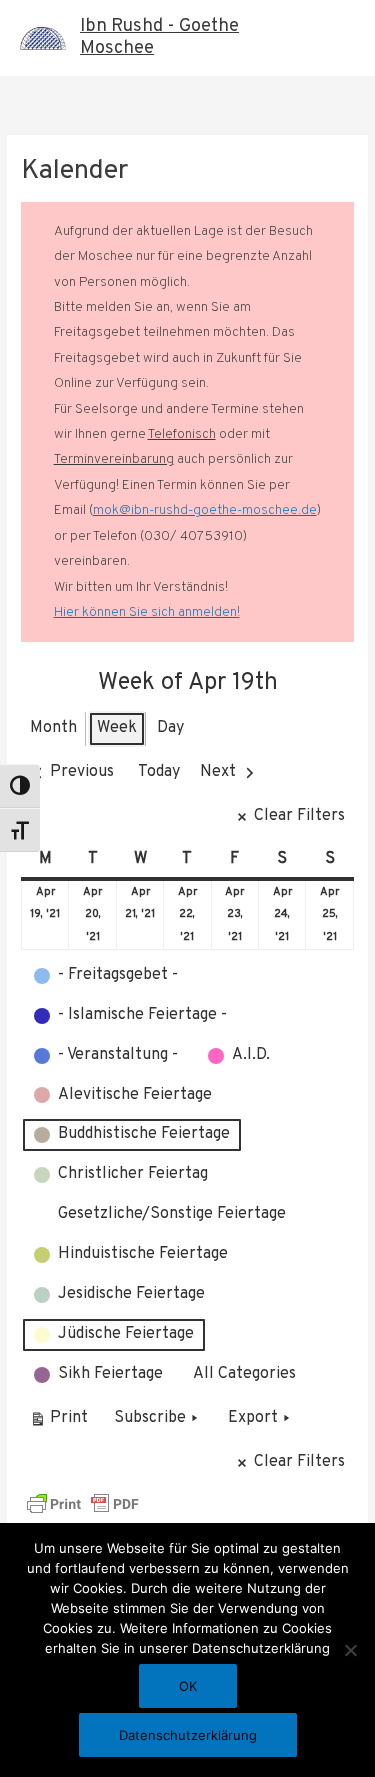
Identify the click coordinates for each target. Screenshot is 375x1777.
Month (53, 728)
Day (170, 728)
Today (159, 772)
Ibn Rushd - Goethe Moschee (159, 37)
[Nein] (350, 1650)
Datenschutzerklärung (188, 1735)
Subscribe (150, 1418)
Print (58, 1422)
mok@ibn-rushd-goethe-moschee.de (205, 510)
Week (117, 728)
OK (188, 1686)
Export (253, 1418)
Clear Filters (299, 816)
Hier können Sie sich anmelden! (147, 612)
